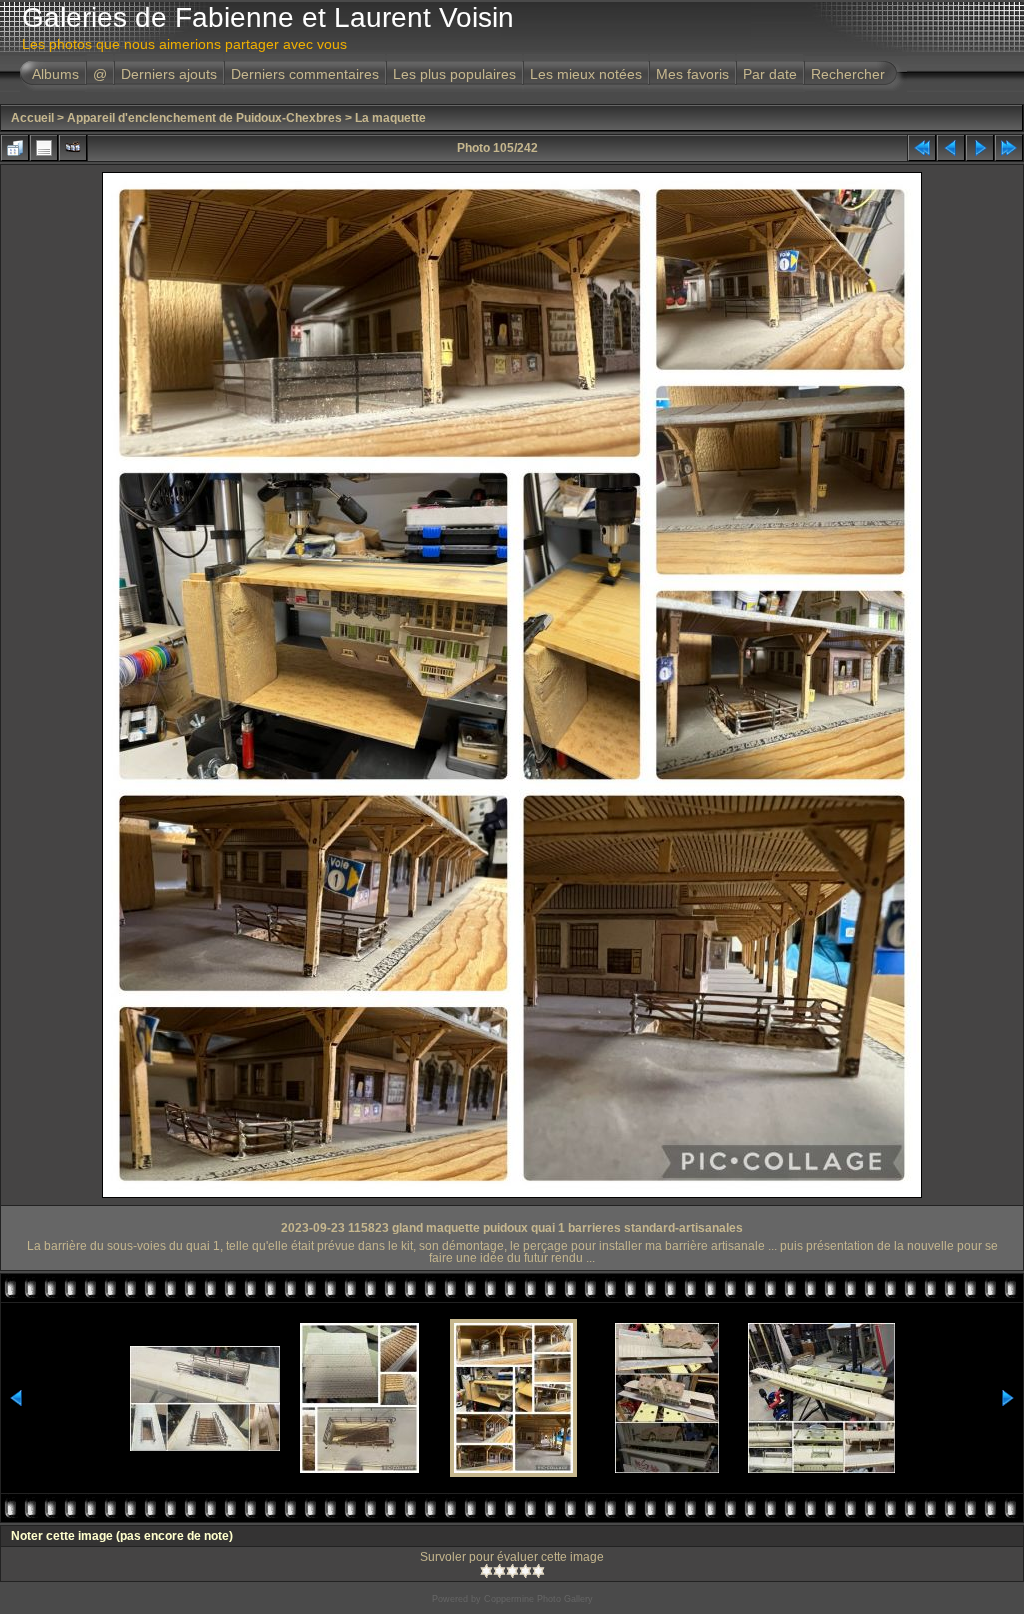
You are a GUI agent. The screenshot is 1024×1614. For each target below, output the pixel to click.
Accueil (32, 118)
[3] (512, 1571)
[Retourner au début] (922, 148)
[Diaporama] (73, 148)
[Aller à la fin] (1009, 148)
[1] (486, 1571)
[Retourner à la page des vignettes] (15, 148)
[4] (525, 1571)
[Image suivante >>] (980, 148)
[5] (538, 1571)
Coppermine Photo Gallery (538, 1599)
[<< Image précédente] (951, 148)
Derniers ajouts (169, 74)
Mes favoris (692, 74)
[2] (499, 1571)
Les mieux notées (586, 74)
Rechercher (848, 74)
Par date (770, 74)
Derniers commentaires (305, 74)
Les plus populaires (454, 74)
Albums (55, 74)
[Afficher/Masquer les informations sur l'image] (44, 148)
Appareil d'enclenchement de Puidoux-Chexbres (204, 118)
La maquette (390, 118)
